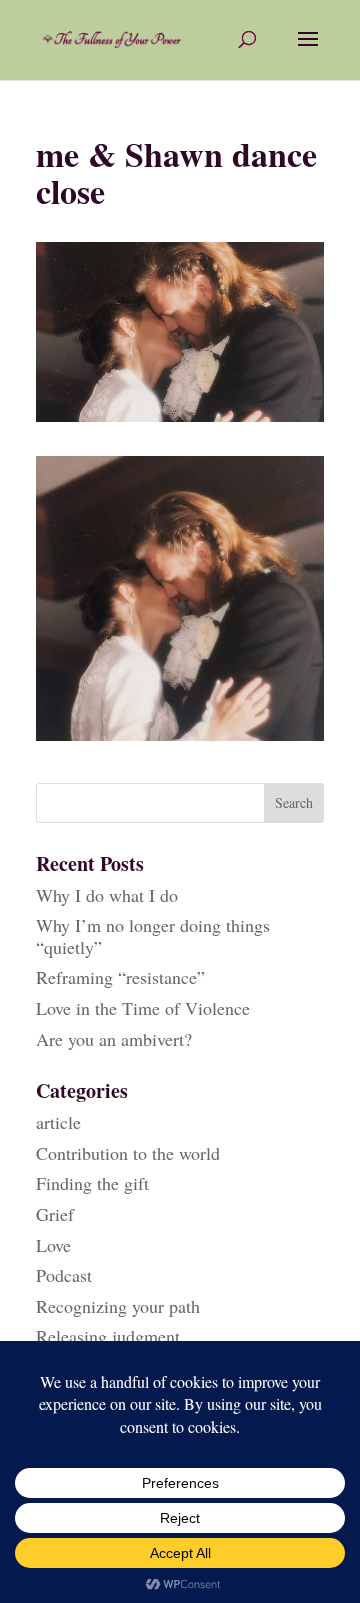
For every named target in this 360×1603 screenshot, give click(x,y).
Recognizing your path (118, 1306)
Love (53, 1245)
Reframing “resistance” (120, 977)
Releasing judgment (108, 1336)
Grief (55, 1214)
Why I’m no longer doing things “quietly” (153, 936)
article (58, 1122)
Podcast (64, 1275)
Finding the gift (92, 1183)
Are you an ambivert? (114, 1039)
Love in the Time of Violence (143, 1008)
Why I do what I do (107, 895)
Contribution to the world (128, 1153)
